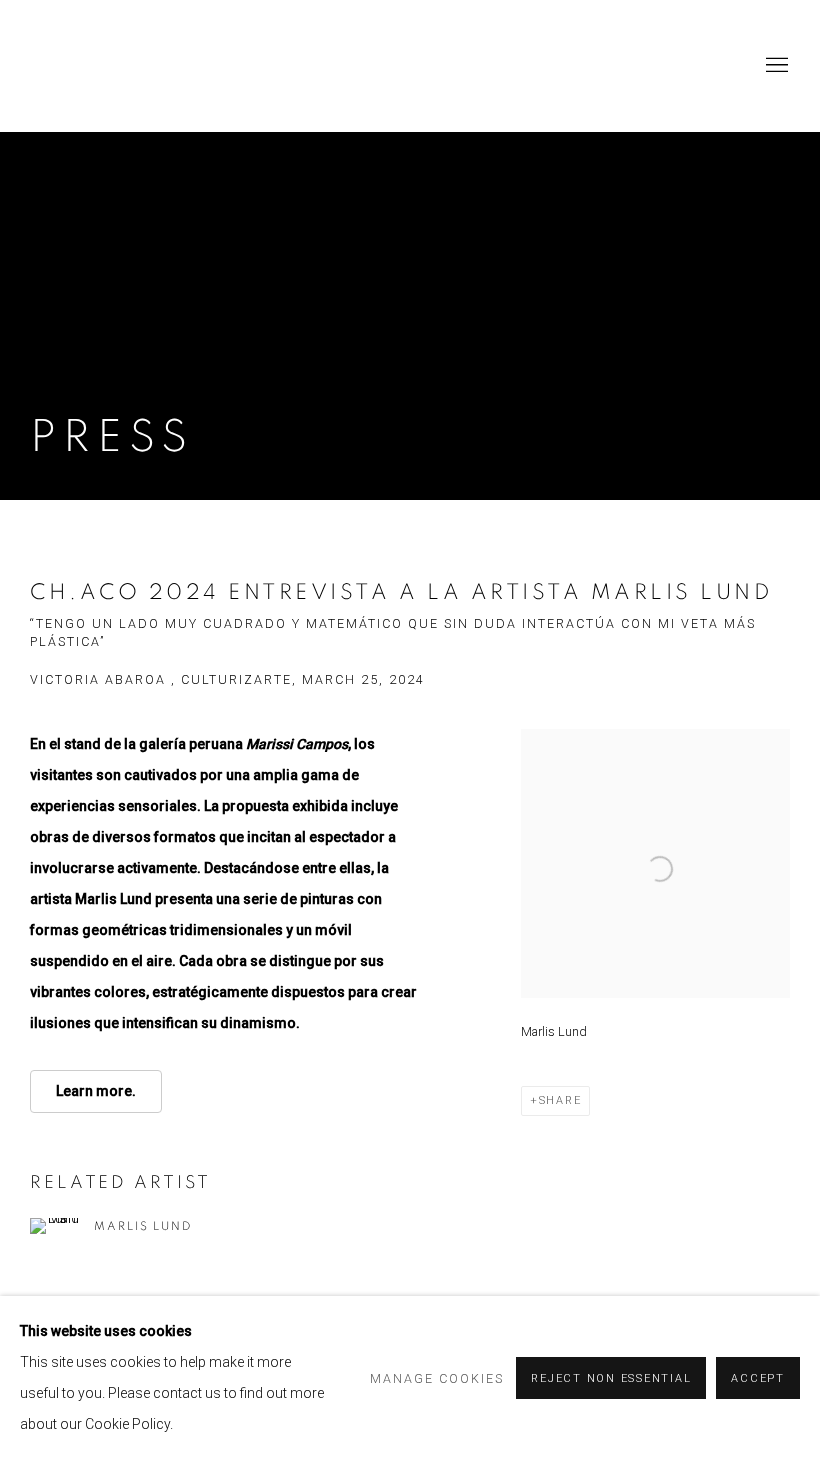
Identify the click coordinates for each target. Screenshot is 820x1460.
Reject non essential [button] (611, 1378)
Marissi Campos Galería (180, 65)
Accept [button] (758, 1378)
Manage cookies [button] (437, 1378)
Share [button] (560, 1100)
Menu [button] (775, 66)
